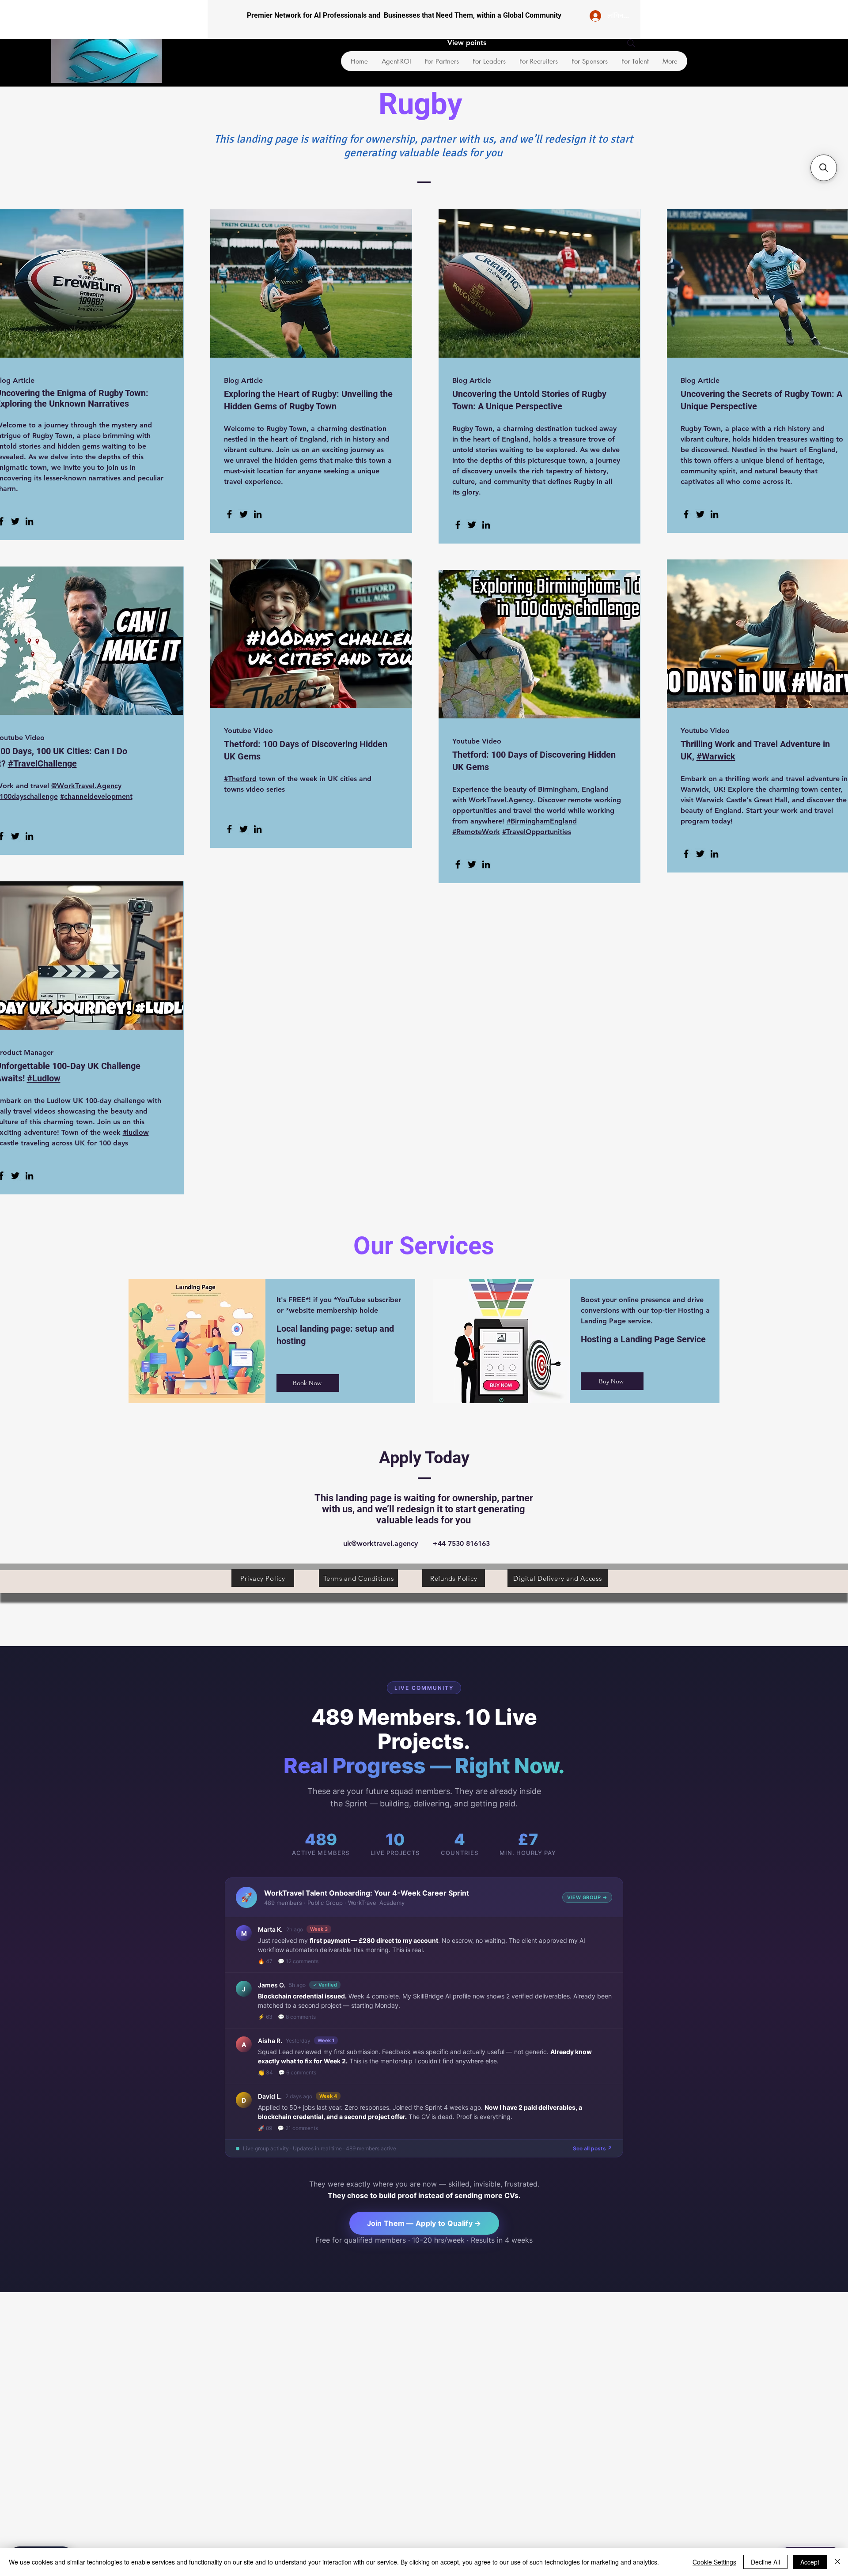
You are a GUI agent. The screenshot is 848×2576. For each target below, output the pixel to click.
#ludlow (136, 1132)
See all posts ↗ (592, 2148)
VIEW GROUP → (587, 1897)
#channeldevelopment (96, 796)
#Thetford (240, 779)
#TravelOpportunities (537, 832)
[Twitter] (15, 521)
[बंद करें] (837, 2562)
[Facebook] (229, 514)
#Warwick (716, 756)
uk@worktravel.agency (380, 1543)
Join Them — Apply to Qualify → (424, 2223)
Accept (810, 2562)
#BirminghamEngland (542, 821)
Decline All (765, 2562)
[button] (824, 168)
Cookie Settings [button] (714, 2562)
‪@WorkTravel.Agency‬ (86, 786)
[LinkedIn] (29, 521)
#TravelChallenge (42, 763)
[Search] (631, 43)
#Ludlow (44, 1078)
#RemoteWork (476, 832)
